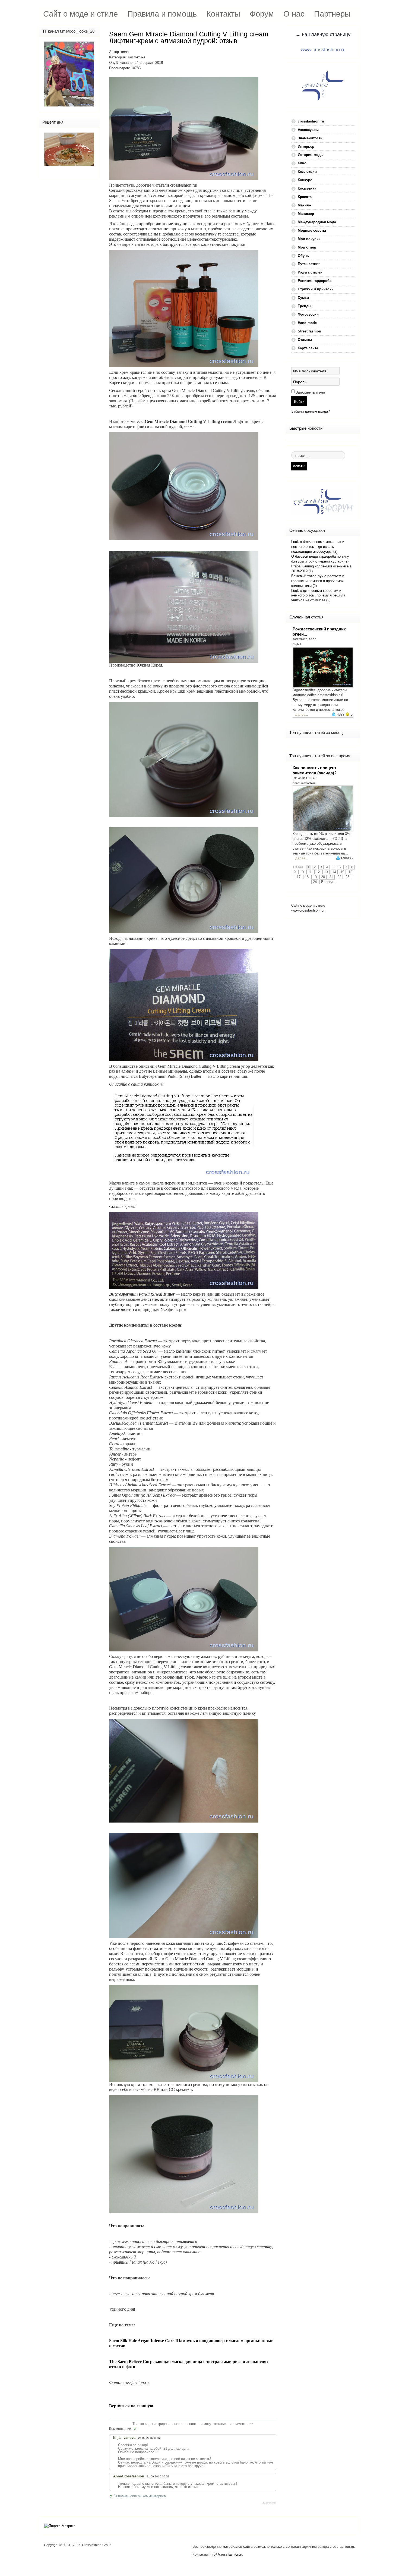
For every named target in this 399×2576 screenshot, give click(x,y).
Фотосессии (308, 314)
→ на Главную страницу (323, 34)
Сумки (303, 298)
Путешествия (309, 264)
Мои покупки (309, 239)
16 (350, 872)
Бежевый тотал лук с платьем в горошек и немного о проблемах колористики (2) (318, 581)
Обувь (303, 256)
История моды (311, 155)
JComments (269, 2503)
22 (339, 877)
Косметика (137, 57)
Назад (298, 867)
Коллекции (307, 172)
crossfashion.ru (311, 121)
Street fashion (309, 331)
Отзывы (305, 340)
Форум (262, 14)
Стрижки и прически (316, 289)
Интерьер (306, 147)
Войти (299, 401)
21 (331, 877)
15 (342, 872)
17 (299, 877)
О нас (294, 14)
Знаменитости (310, 138)
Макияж (305, 205)
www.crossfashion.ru (323, 50)
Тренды (305, 306)
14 (334, 872)
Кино (302, 163)
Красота (305, 197)
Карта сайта (308, 348)
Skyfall (297, 644)
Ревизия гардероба (315, 281)
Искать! (299, 466)
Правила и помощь (162, 14)
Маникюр (306, 214)
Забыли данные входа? (311, 411)
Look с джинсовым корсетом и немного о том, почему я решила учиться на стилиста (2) (318, 596)
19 (315, 877)
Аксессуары (308, 130)
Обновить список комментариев (140, 2496)
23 (347, 877)
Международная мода (317, 222)
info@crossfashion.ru (227, 2554)
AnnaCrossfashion (304, 783)
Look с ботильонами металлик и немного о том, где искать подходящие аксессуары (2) (318, 547)
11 (310, 872)
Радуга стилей (310, 272)
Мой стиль (307, 247)
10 (302, 872)
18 (307, 877)
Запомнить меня (310, 392)
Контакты (223, 14)
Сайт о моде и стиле (80, 14)
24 (315, 882)
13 (326, 872)
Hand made (307, 323)
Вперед (327, 882)
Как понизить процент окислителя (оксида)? (315, 770)
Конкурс (305, 180)
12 (318, 872)
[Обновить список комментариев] (135, 2429)
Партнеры (332, 14)
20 (323, 877)
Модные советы (312, 230)
